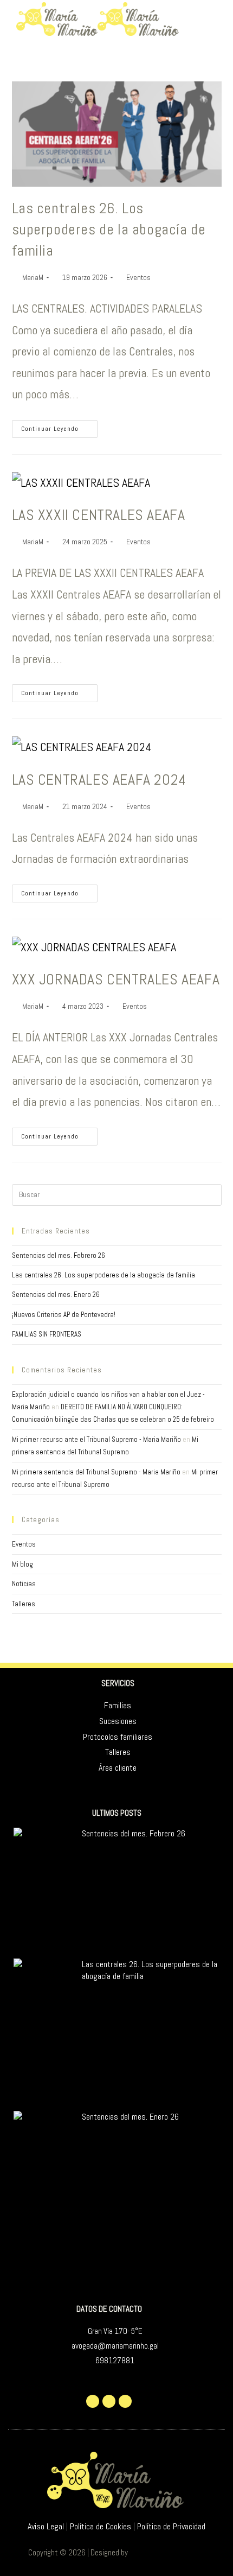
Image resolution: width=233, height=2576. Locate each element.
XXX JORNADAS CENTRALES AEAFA (116, 979)
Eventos (138, 277)
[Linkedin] (125, 2401)
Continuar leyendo (59, 426)
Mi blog (22, 1564)
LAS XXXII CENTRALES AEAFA (99, 515)
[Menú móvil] (219, 19)
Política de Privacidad (171, 2526)
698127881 (115, 2360)
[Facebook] (109, 2401)
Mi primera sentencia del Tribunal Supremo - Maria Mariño (96, 1472)
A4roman (143, 2552)
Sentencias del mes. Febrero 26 (59, 1255)
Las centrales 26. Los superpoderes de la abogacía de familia (109, 229)
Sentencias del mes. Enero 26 (56, 1295)
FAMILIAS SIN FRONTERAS (47, 1334)
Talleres (24, 1604)
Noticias (24, 1584)
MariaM (33, 277)
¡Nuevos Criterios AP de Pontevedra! (64, 1315)
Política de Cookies (101, 2526)
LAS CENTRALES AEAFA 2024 (99, 780)
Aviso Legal (46, 2526)
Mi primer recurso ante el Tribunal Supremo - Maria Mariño (96, 1439)
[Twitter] (93, 2401)
